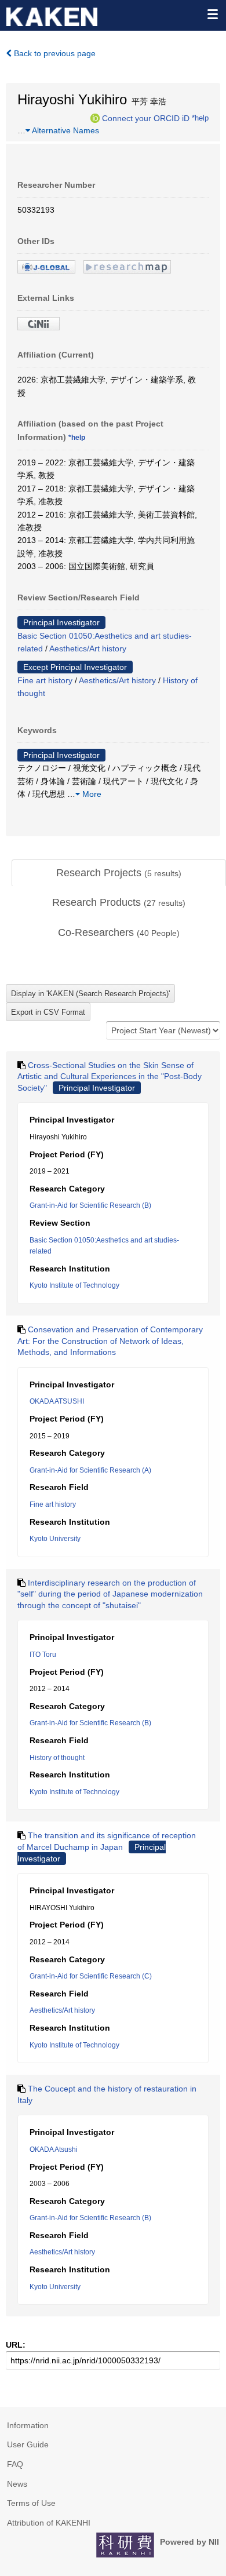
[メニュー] (212, 14)
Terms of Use (31, 2503)
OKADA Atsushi (54, 2149)
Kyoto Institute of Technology (74, 1285)
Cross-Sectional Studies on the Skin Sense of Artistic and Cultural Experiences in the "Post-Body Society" (110, 1076)
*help (200, 118)
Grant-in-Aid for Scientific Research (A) (90, 1470)
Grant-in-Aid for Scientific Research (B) (90, 1205)
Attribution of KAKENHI (49, 2523)
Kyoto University (55, 1539)
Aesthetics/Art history (88, 648)
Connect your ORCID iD (146, 118)
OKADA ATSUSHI (57, 1401)
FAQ (15, 2464)
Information (28, 2425)
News (17, 2484)
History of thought (57, 1758)
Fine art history (45, 680)
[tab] (119, 873)
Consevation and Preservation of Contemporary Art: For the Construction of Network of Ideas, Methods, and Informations (110, 1341)
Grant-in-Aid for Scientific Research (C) (91, 1976)
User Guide (28, 2444)
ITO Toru (43, 1655)
